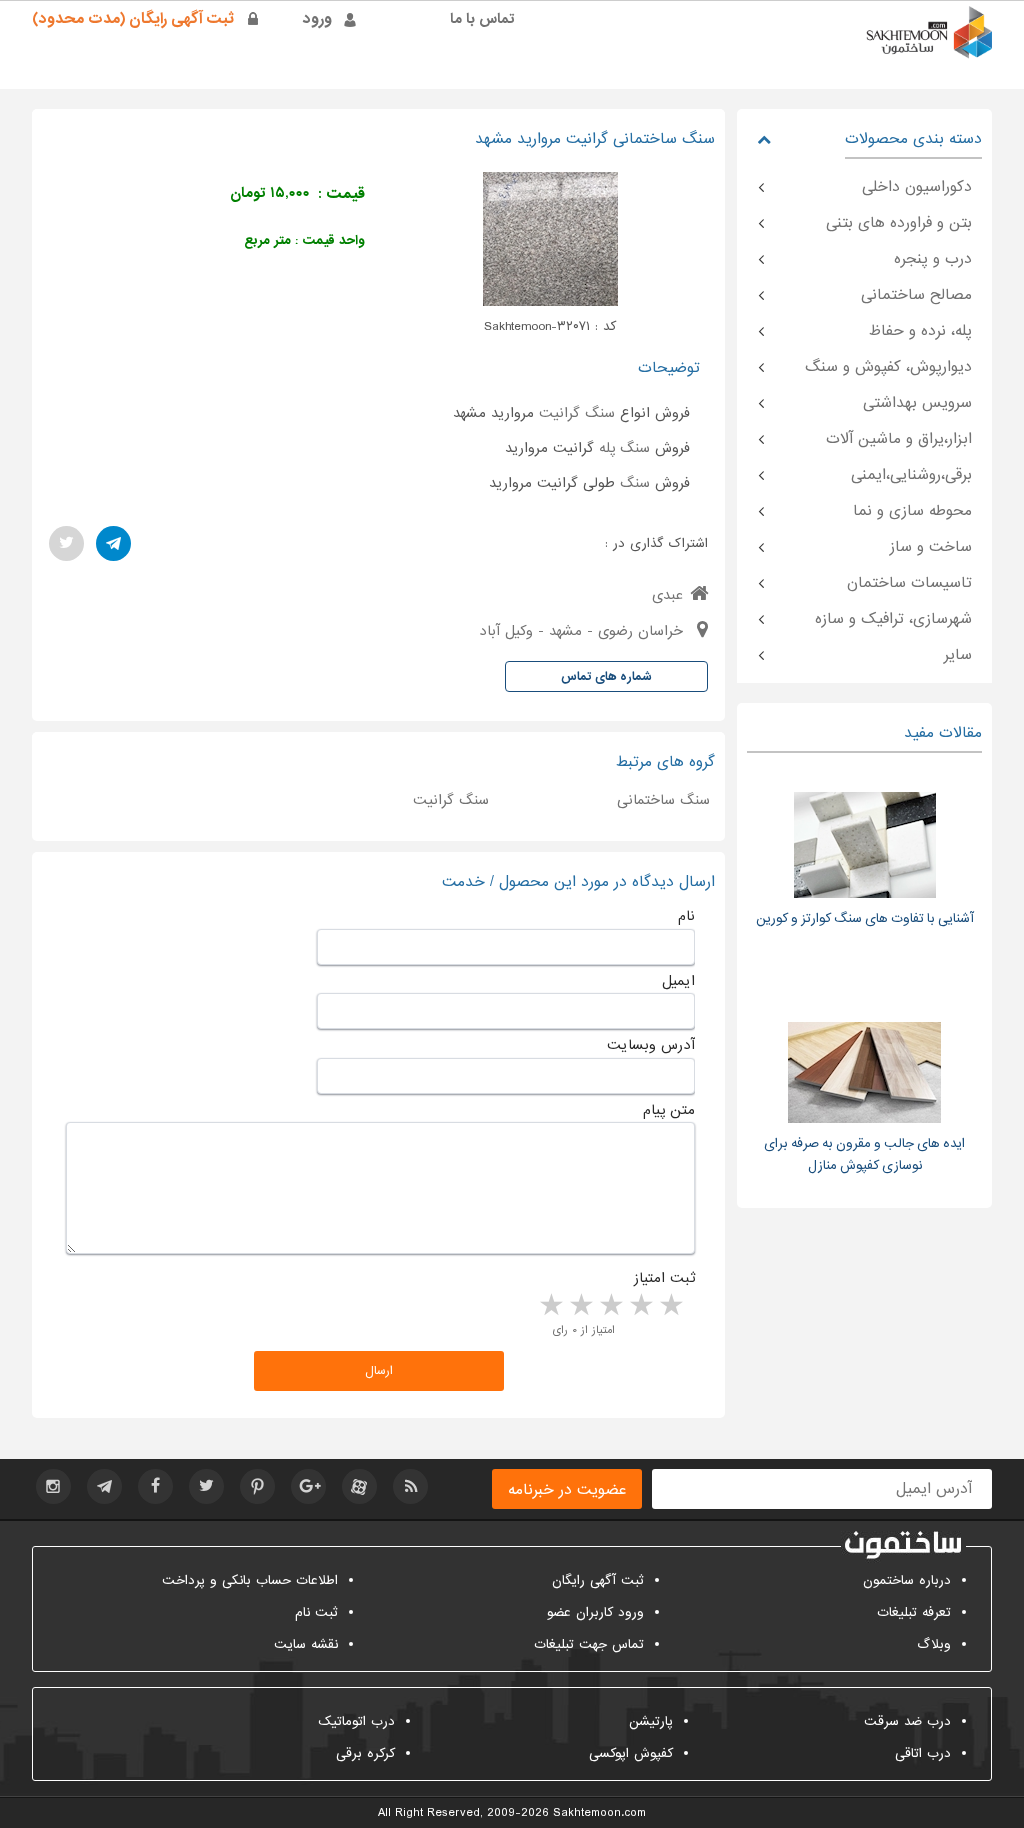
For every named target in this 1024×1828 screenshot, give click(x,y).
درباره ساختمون (907, 1580)
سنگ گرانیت (577, 413)
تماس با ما (482, 19)
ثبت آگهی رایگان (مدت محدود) (133, 19)
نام (686, 916)
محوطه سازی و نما (912, 511)
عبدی (667, 595)
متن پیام (669, 1110)
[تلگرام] (113, 543)
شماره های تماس (606, 677)
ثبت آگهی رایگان (598, 1580)
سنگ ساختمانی (663, 800)
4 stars (580, 1306)
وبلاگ (934, 1644)
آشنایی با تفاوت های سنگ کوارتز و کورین (865, 918)
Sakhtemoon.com (599, 1813)
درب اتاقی (923, 1753)
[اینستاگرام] (53, 1486)
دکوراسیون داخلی (917, 187)
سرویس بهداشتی (917, 403)
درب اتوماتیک (356, 1721)
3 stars (610, 1306)
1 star (670, 1306)
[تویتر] (66, 543)
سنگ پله (624, 448)
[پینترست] (257, 1486)
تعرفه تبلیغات (914, 1612)
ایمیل (678, 981)
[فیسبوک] (155, 1486)
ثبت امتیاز (664, 1278)
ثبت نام (316, 1612)
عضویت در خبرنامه (567, 1490)
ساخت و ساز (931, 547)
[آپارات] (359, 1486)
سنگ (635, 483)
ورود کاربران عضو (595, 1612)
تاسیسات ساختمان (909, 583)
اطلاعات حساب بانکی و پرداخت (250, 1580)
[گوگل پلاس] (308, 1486)
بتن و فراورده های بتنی (899, 223)
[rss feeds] (410, 1486)
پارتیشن (651, 1721)
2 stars (640, 1306)
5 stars (550, 1306)
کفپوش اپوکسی (631, 1753)
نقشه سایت (306, 1644)
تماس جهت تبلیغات (589, 1644)
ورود (317, 19)
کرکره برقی (365, 1753)
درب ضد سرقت (907, 1721)
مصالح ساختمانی (916, 295)
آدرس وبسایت (651, 1045)
